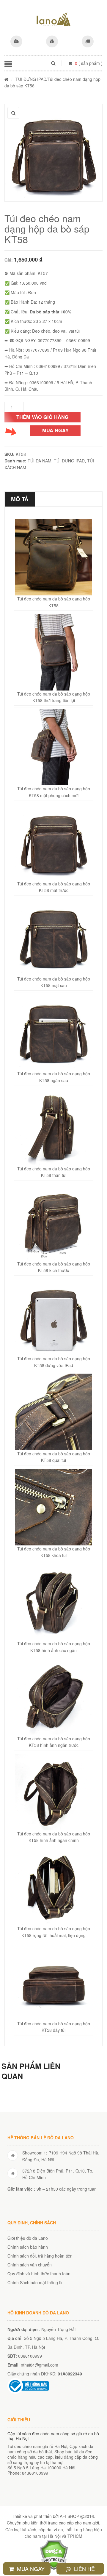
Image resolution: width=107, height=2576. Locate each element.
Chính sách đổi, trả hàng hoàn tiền (40, 2256)
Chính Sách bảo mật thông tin (36, 2282)
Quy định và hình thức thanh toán (39, 2274)
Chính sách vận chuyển (30, 2265)
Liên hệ (84, 2569)
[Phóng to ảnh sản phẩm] (13, 113)
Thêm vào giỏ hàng (43, 417)
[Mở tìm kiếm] (53, 63)
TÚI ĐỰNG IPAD (31, 79)
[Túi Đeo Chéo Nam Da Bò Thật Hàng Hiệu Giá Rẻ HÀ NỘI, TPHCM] (53, 19)
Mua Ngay (30, 2569)
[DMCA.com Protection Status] (54, 2554)
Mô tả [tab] (20, 499)
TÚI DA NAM (40, 461)
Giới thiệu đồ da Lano (28, 2238)
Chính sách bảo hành (28, 2247)
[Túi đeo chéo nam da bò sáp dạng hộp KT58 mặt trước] (53, 153)
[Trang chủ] (6, 79)
